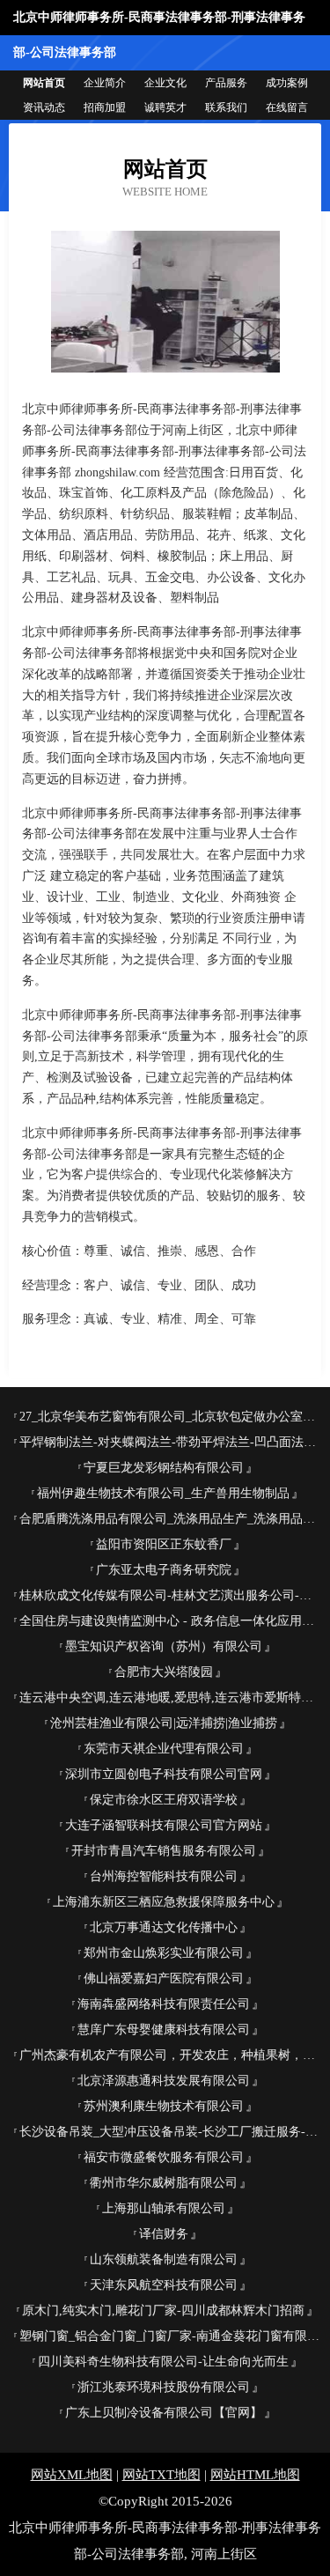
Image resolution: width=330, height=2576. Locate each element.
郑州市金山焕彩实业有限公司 (164, 1953)
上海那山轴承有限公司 (164, 2208)
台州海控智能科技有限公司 (164, 1876)
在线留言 (287, 107)
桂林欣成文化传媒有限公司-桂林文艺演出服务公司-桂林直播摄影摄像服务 (170, 1595)
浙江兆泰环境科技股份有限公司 (164, 2387)
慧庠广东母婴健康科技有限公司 (164, 2030)
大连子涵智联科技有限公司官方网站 (164, 1825)
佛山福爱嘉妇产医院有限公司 (164, 1978)
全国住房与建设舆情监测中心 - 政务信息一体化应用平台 (170, 1621)
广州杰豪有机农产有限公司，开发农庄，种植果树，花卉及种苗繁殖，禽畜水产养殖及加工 (170, 2055)
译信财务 (164, 2234)
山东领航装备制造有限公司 (164, 2259)
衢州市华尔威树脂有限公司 (164, 2183)
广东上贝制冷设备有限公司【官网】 (164, 2413)
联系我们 (226, 107)
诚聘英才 (165, 107)
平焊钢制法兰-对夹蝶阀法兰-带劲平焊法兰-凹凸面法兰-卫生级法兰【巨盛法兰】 (170, 1442)
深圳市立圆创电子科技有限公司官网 (164, 1774)
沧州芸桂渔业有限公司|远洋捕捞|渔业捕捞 (164, 1723)
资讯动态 (44, 107)
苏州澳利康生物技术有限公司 (164, 2106)
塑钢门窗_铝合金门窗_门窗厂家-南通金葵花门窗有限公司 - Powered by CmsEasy (170, 2336)
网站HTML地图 (255, 2475)
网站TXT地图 (161, 2475)
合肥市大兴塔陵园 (164, 1672)
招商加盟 (105, 107)
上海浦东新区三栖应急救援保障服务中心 (164, 1902)
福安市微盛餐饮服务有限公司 (164, 2157)
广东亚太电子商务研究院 (164, 1570)
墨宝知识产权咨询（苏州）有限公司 (164, 1646)
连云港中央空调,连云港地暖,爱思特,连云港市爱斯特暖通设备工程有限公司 (170, 1698)
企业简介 (105, 83)
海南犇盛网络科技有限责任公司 (164, 2004)
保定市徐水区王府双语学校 (164, 1800)
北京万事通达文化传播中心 (164, 1927)
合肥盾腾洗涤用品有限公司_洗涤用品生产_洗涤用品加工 (170, 1519)
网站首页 (44, 83)
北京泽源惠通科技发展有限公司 (164, 2081)
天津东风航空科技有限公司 (164, 2285)
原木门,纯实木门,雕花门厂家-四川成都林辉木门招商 (163, 2310)
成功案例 (287, 83)
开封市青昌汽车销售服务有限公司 (164, 1851)
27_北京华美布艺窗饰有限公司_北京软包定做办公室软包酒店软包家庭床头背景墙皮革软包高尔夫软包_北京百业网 (170, 1417)
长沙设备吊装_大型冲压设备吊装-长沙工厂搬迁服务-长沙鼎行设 (170, 2132)
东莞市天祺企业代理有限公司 (164, 1749)
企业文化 (165, 83)
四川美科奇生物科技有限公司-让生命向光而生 (163, 2362)
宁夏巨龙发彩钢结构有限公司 (164, 1468)
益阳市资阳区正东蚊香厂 (164, 1544)
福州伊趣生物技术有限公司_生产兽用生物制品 (163, 1493)
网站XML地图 (72, 2475)
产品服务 (226, 83)
